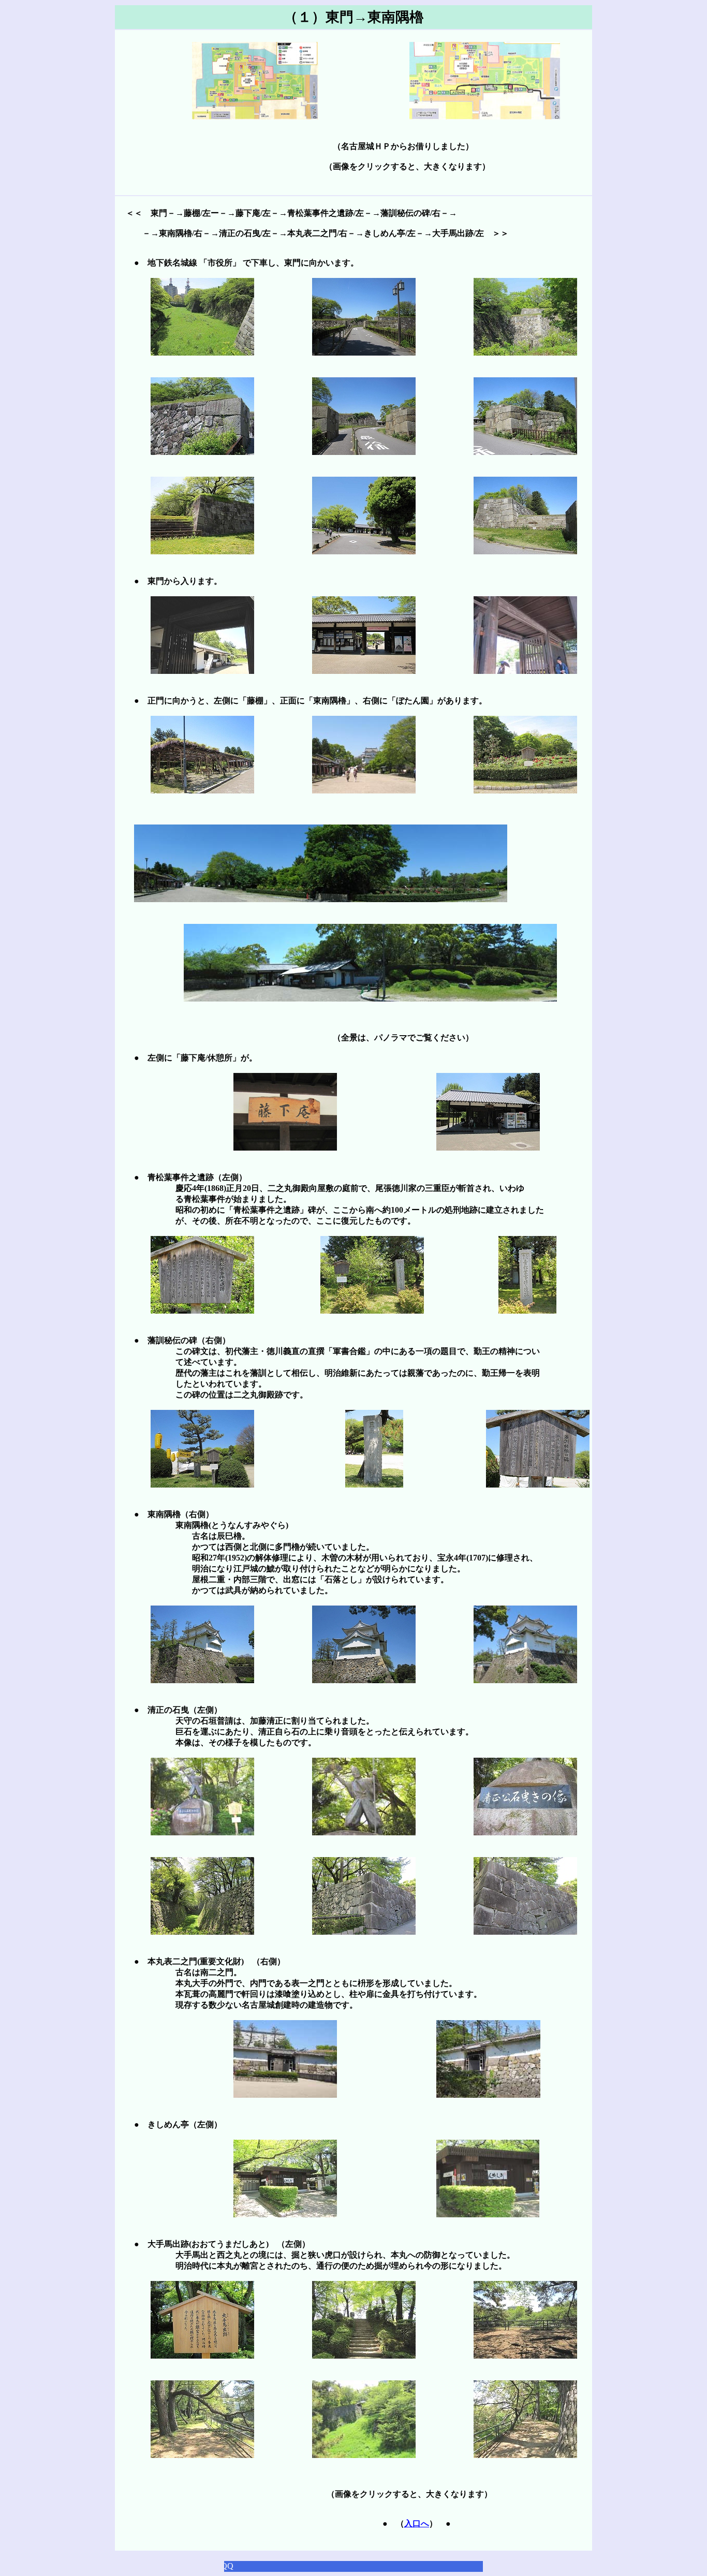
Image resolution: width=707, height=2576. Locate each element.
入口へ (417, 2523)
